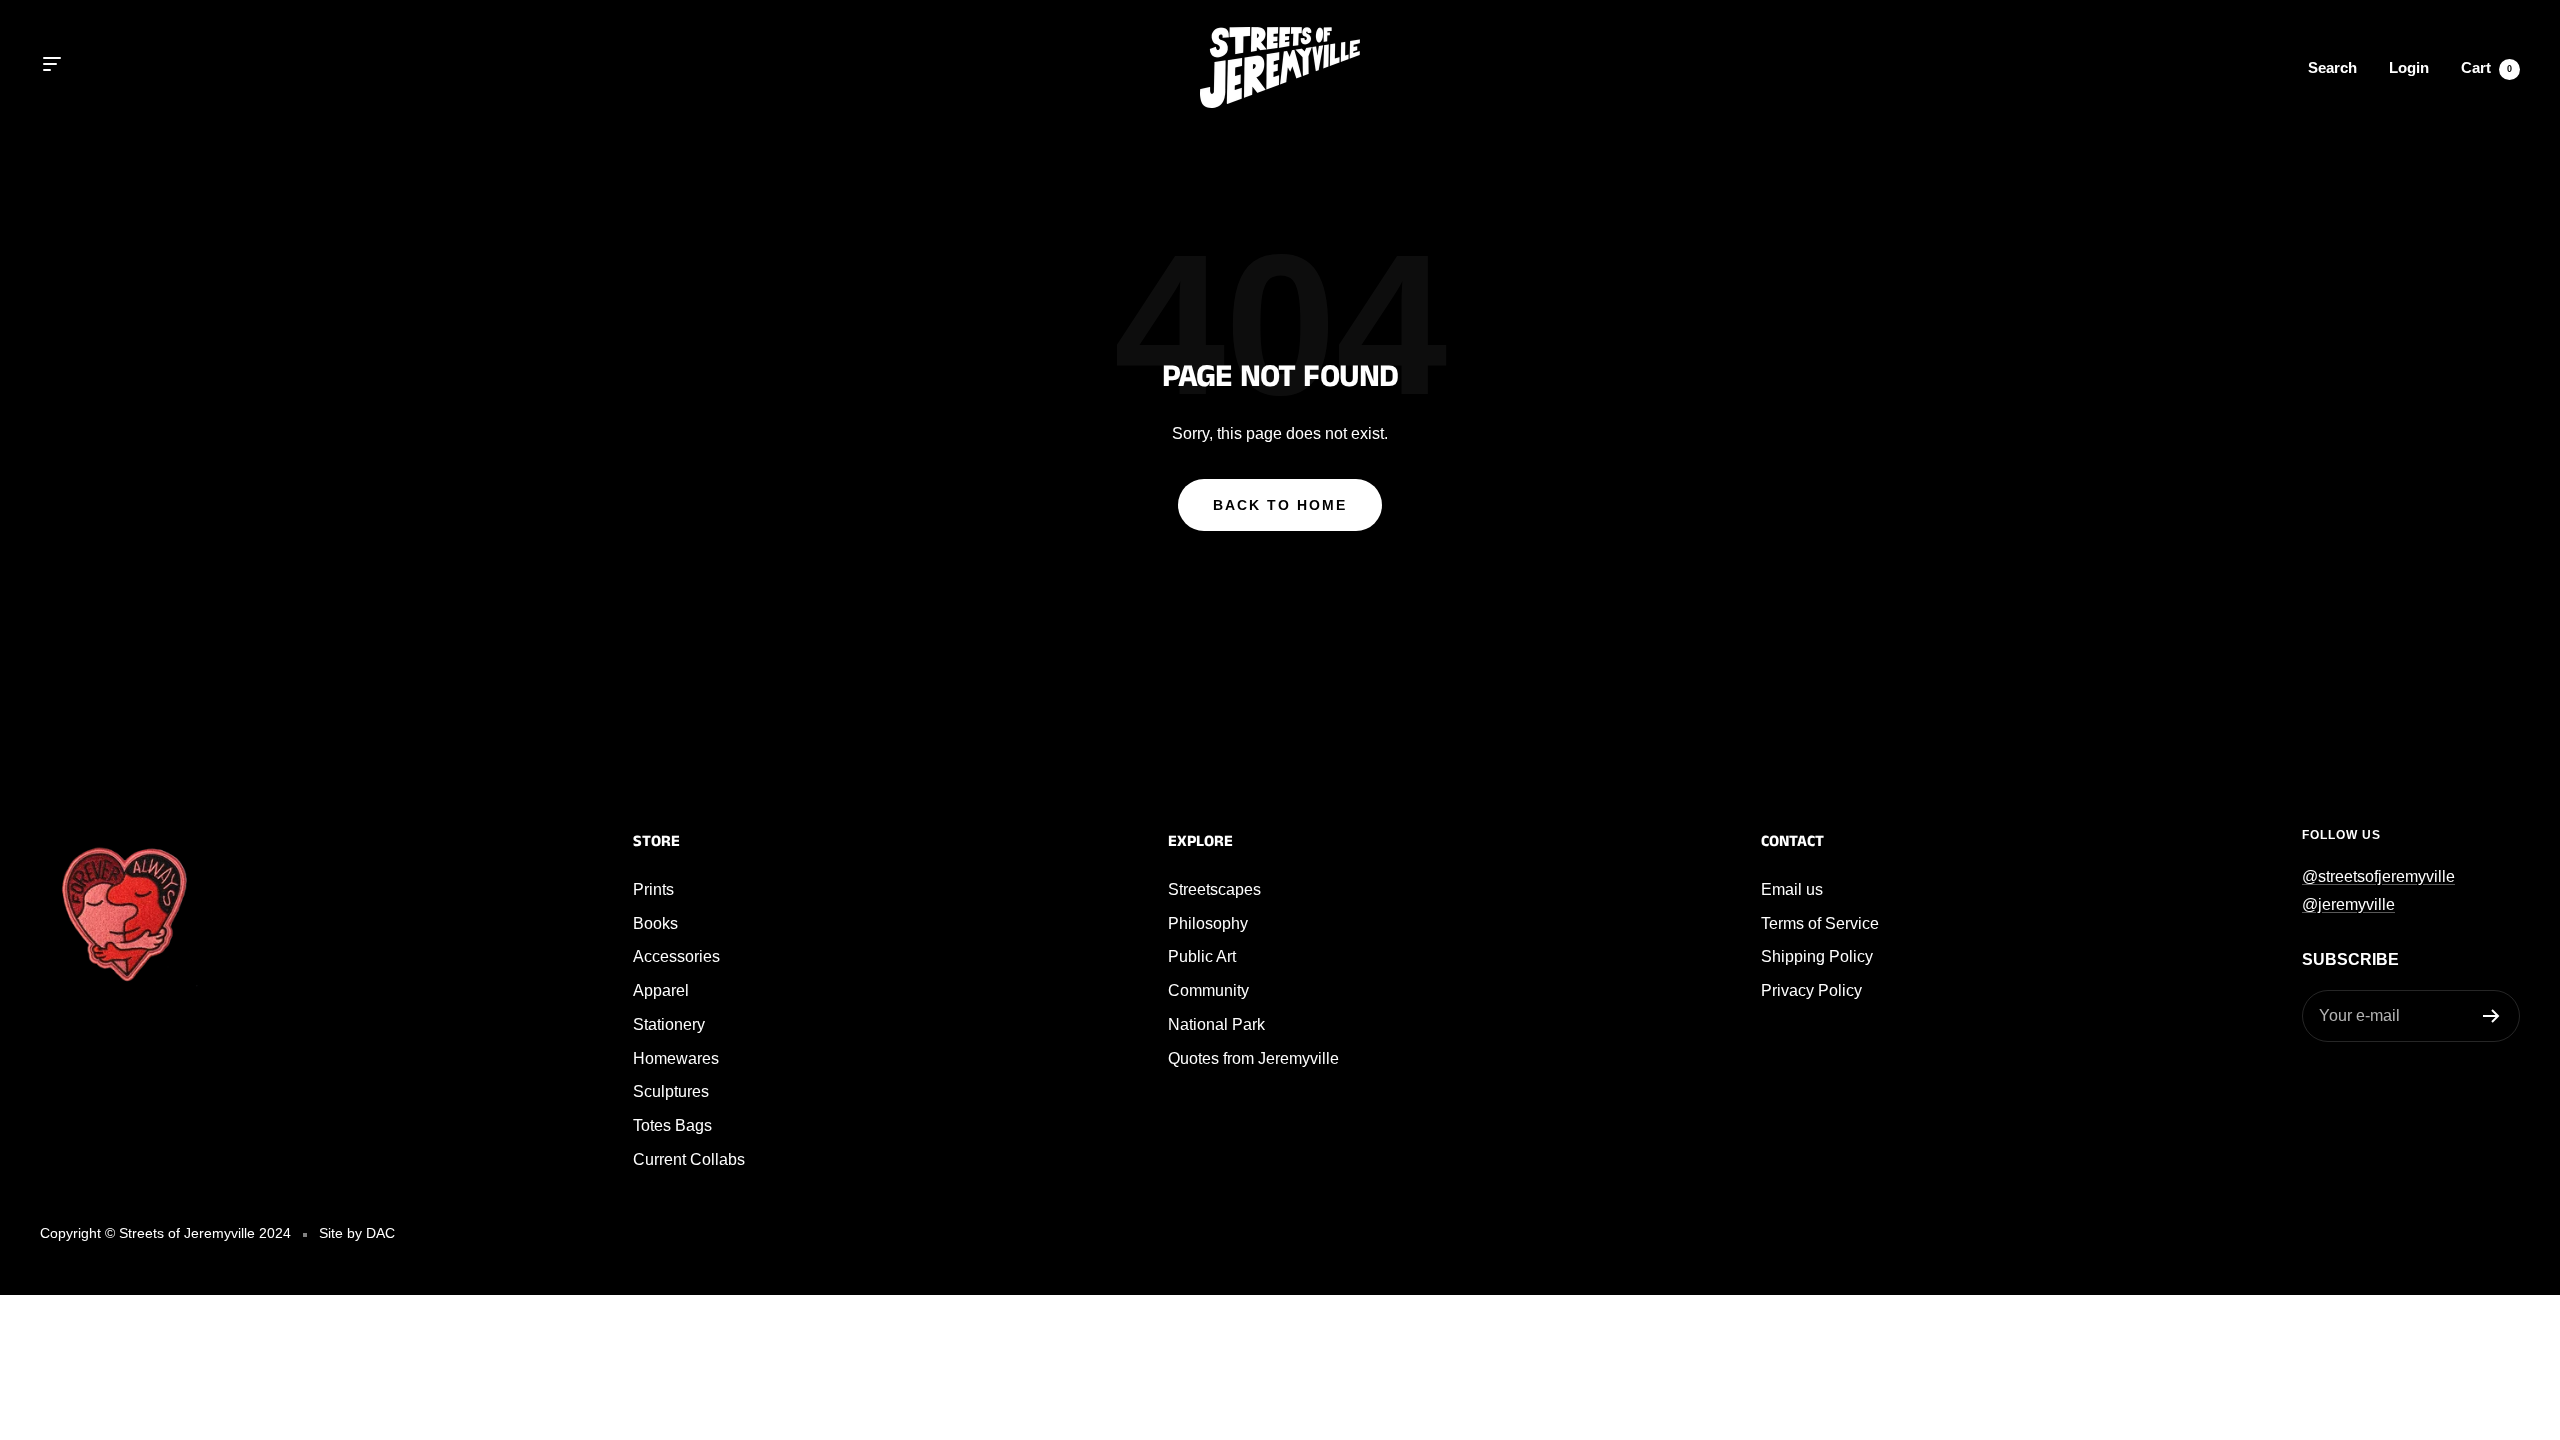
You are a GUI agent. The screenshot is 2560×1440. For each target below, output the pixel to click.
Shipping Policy (1817, 956)
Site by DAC (357, 1233)
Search (2332, 67)
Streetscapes (1214, 889)
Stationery (669, 1024)
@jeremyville (2348, 904)
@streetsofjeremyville (2378, 876)
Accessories (676, 956)
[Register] (2491, 1016)
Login (2409, 67)
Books (655, 923)
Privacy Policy (1811, 990)
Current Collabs (689, 1159)
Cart (2486, 67)
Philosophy (1208, 923)
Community (1208, 990)
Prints (653, 889)
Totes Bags (672, 1125)
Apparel (661, 990)
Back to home (1280, 505)
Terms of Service (1820, 923)
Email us (1792, 889)
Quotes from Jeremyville (1253, 1058)
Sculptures (671, 1091)
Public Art (1202, 956)
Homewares (676, 1058)
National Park (1216, 1024)
